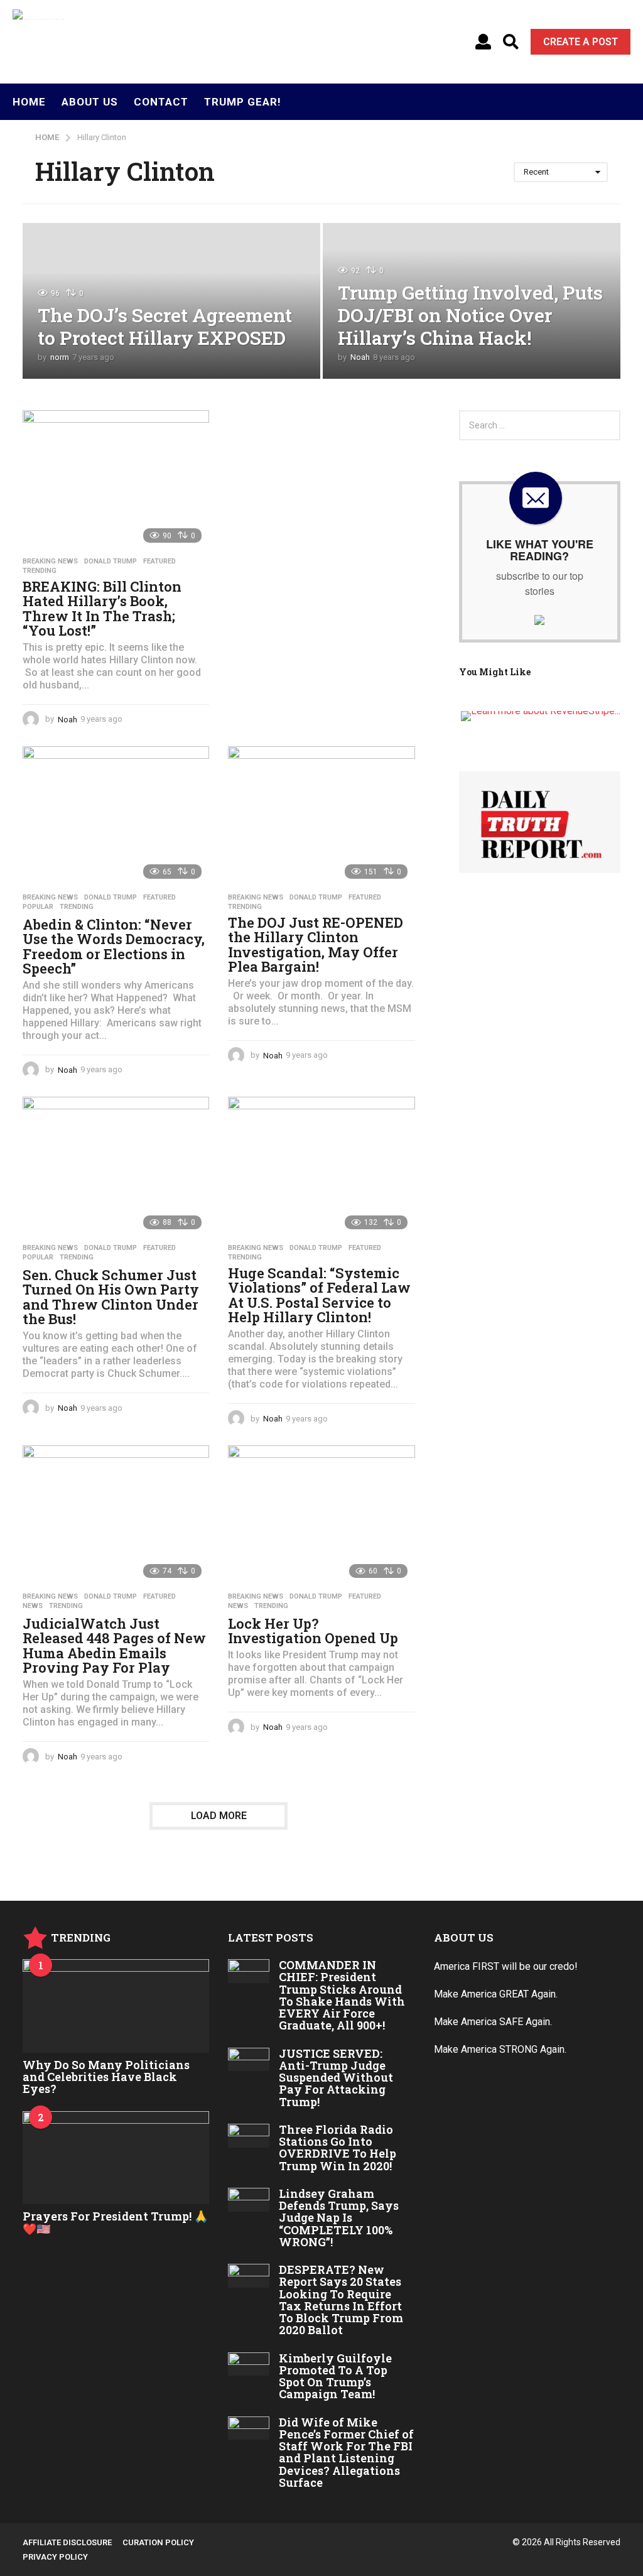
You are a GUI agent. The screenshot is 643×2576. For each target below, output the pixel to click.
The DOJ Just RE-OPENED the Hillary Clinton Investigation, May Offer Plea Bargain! (316, 945)
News (33, 1606)
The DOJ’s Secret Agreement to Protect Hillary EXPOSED (165, 326)
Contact (161, 102)
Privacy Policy (55, 2557)
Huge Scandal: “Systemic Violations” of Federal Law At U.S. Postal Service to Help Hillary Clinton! (319, 1295)
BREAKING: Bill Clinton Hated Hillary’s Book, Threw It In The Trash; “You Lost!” (102, 609)
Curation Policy (158, 2542)
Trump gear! (243, 102)
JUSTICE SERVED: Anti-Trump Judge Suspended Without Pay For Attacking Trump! (336, 2078)
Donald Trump (111, 562)
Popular (38, 907)
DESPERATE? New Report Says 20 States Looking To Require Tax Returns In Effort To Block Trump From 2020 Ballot (341, 2300)
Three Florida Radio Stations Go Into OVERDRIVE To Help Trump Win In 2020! (338, 2148)
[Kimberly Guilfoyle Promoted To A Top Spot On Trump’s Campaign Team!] (248, 2364)
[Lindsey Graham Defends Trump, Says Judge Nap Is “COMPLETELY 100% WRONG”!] (248, 2200)
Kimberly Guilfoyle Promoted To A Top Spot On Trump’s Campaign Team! (335, 2376)
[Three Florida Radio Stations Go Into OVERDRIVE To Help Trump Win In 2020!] (248, 2136)
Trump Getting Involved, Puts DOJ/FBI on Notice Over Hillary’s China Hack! (470, 315)
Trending (40, 571)
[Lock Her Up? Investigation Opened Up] (321, 1515)
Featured (159, 562)
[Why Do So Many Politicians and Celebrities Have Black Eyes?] (116, 2006)
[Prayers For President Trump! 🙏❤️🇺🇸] (116, 2158)
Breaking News (50, 562)
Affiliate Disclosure (67, 2542)
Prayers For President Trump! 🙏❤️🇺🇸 (115, 2222)
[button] (483, 42)
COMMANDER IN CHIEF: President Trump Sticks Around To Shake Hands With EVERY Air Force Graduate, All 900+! (342, 1995)
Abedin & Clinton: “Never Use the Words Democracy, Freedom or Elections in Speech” (114, 947)
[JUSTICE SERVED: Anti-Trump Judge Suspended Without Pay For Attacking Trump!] (248, 2060)
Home (29, 102)
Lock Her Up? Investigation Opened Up (313, 1631)
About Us (90, 102)
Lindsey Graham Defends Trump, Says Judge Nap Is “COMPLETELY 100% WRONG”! (339, 2218)
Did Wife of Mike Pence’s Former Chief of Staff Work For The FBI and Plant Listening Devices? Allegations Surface (346, 2452)
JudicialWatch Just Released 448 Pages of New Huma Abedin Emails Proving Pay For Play (114, 1646)
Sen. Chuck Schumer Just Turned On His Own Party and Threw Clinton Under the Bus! (111, 1297)
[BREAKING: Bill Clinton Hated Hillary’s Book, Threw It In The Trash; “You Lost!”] (116, 480)
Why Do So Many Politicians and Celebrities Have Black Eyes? (106, 2077)
